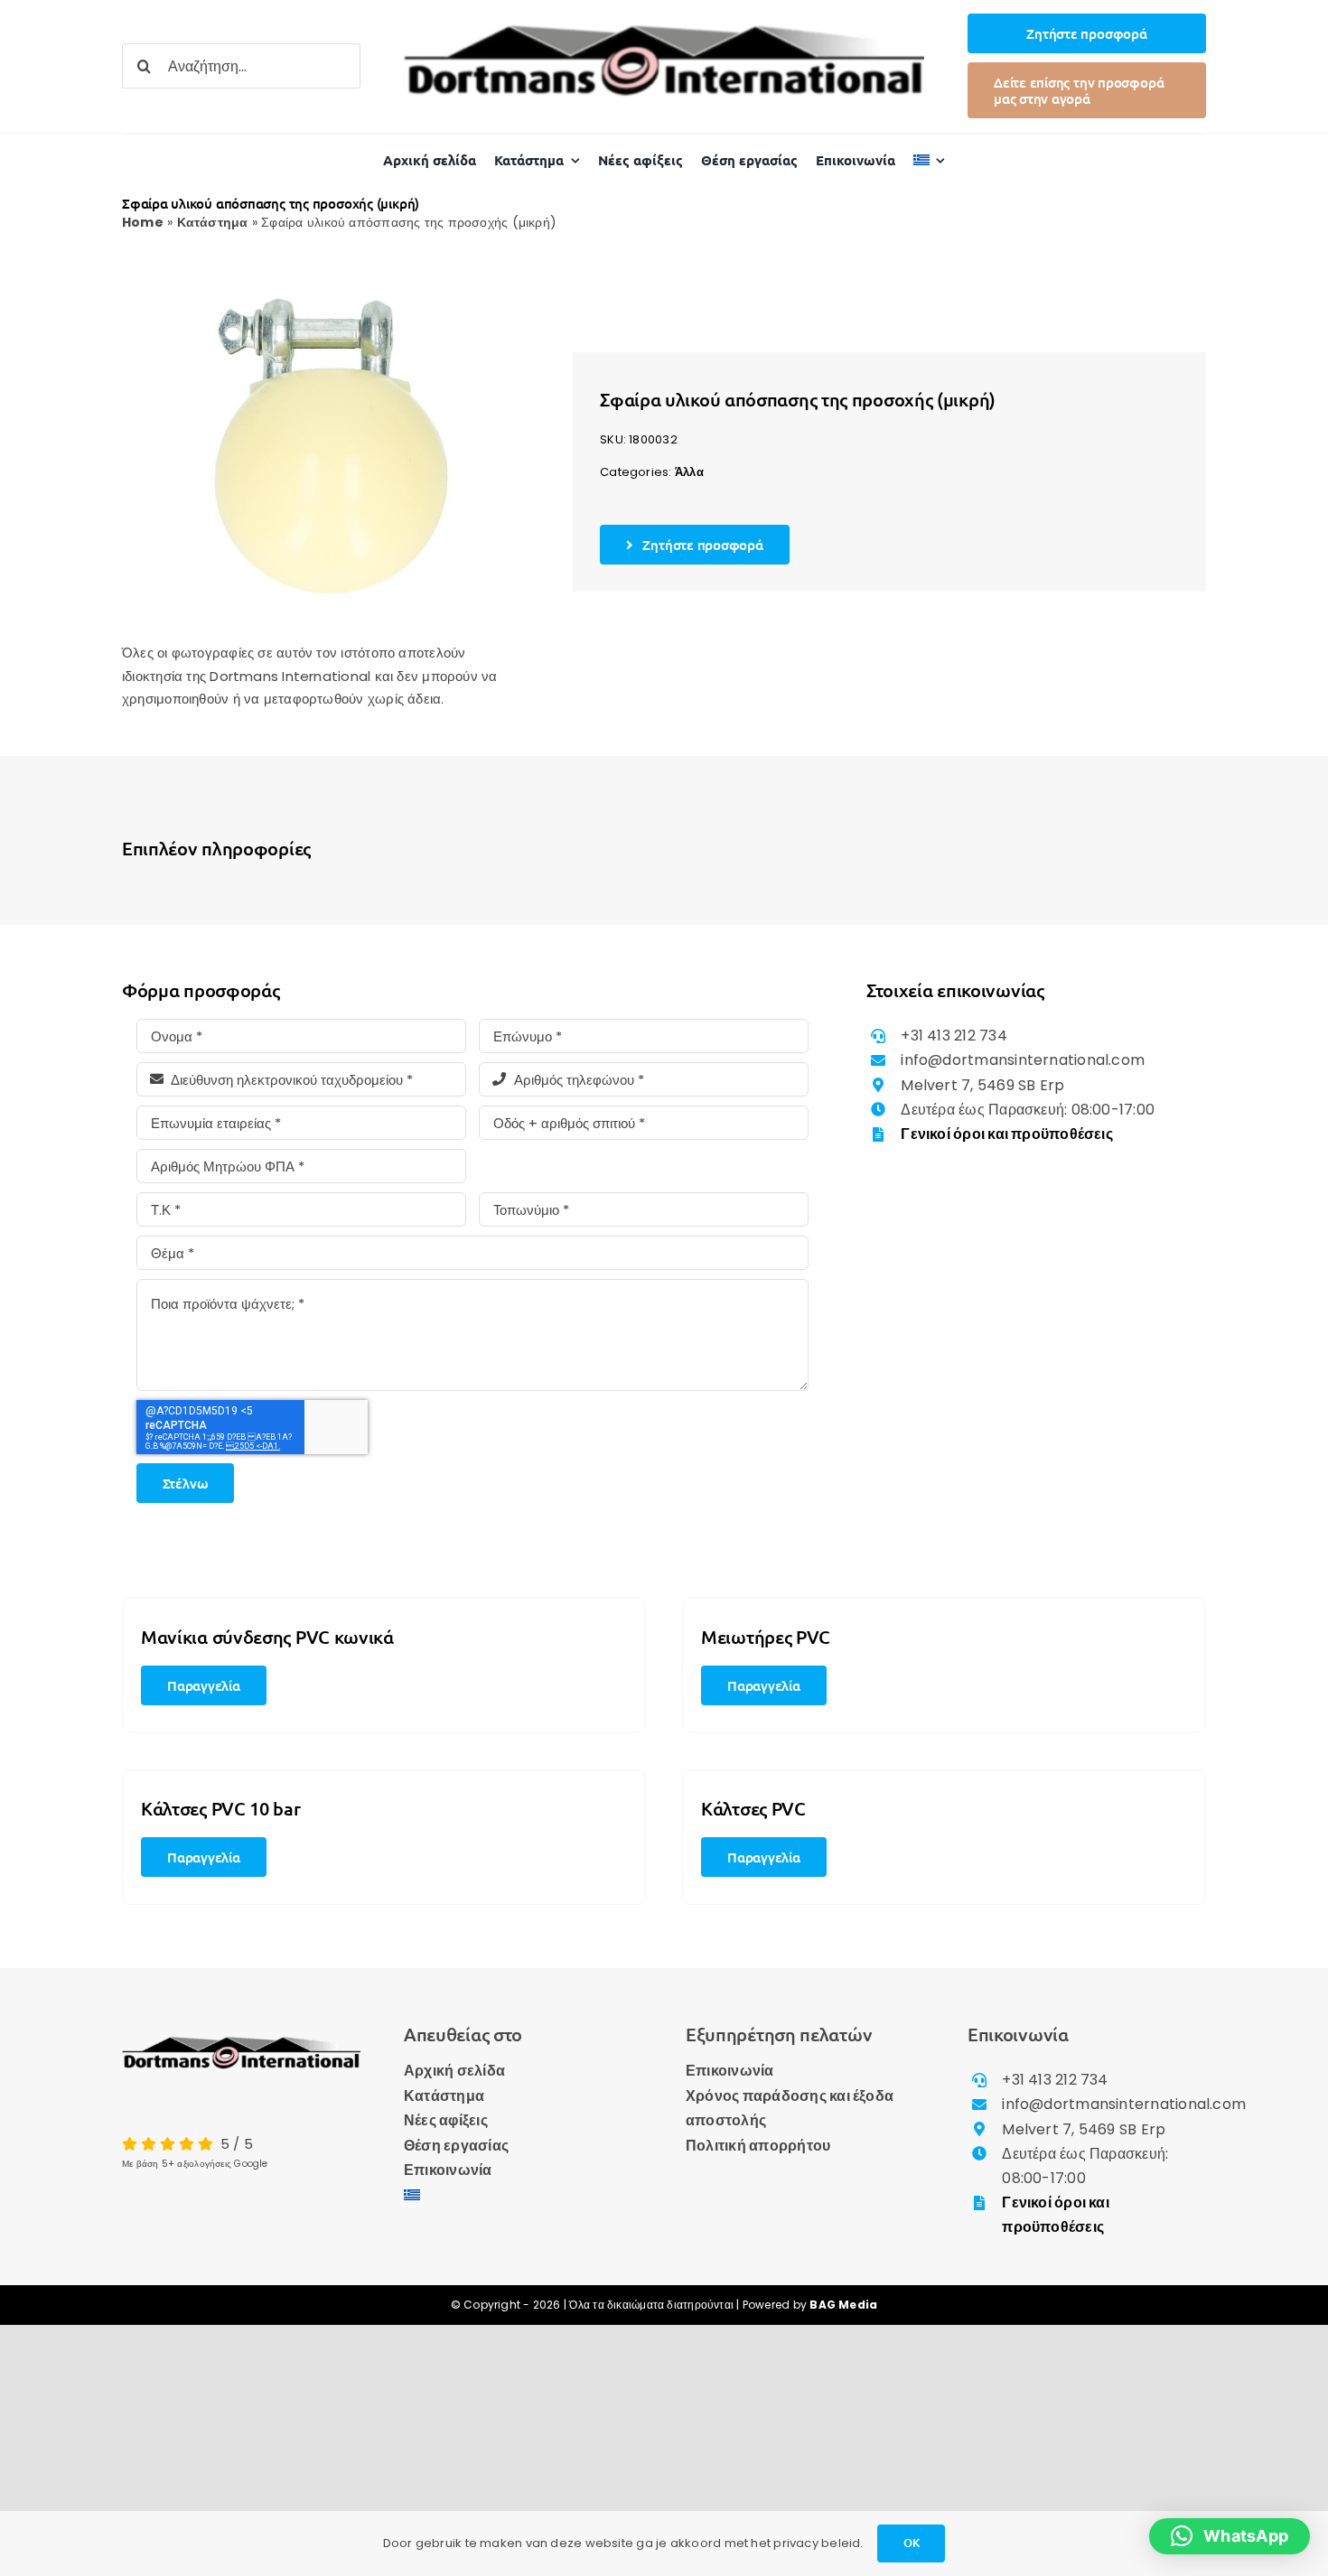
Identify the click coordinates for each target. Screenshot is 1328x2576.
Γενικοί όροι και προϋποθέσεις (1007, 1134)
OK (912, 2543)
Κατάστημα (213, 222)
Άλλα (689, 472)
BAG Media (843, 2305)
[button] (1230, 2536)
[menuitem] (930, 160)
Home (143, 222)
